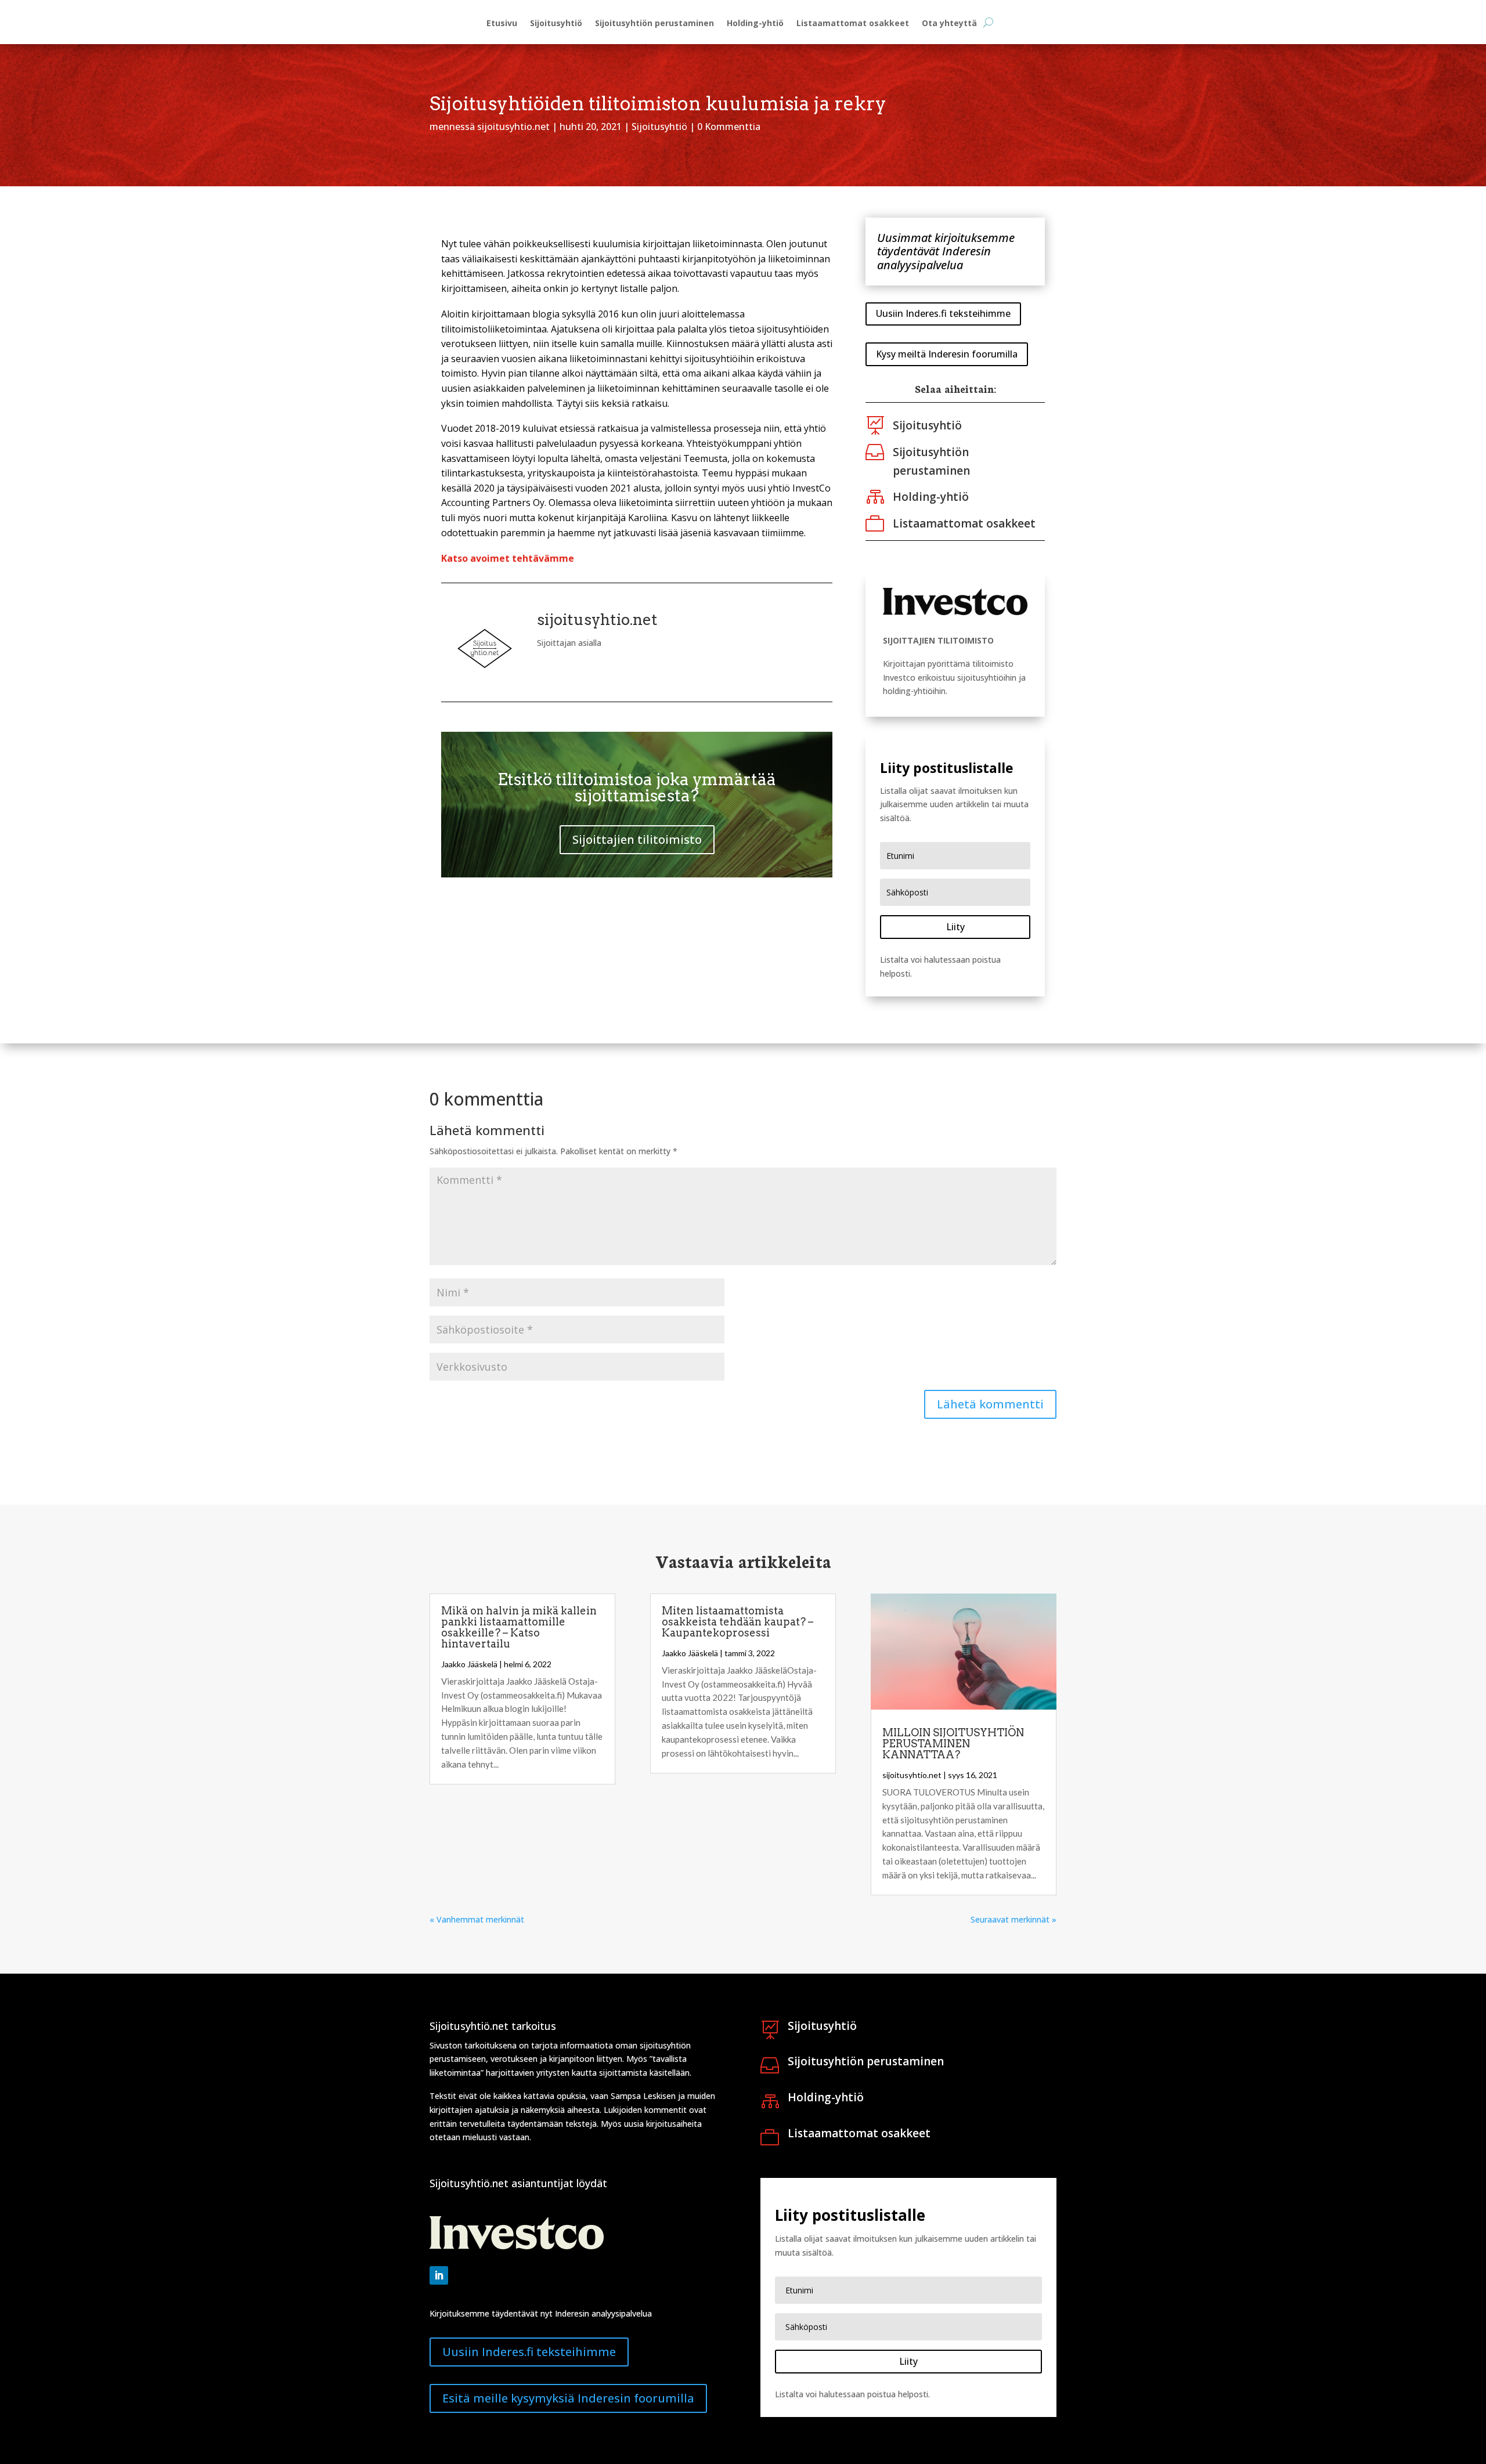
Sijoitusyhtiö (556, 24)
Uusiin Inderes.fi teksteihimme (943, 313)
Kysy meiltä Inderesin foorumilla (947, 354)
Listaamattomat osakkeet (853, 24)
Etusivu (502, 24)
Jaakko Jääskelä (469, 1664)
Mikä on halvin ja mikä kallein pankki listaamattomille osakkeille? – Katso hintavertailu (519, 1627)
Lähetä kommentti (990, 1404)
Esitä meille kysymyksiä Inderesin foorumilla (568, 2398)
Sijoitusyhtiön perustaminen (654, 24)
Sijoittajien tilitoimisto (637, 839)
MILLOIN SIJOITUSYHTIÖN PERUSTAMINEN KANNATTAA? (953, 1744)
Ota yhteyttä (949, 24)
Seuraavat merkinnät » (1013, 1919)
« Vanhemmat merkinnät (477, 1919)
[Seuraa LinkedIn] (439, 2275)
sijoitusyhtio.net (513, 127)
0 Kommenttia (729, 127)
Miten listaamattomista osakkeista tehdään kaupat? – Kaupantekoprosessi (737, 1622)
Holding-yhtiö (755, 24)
